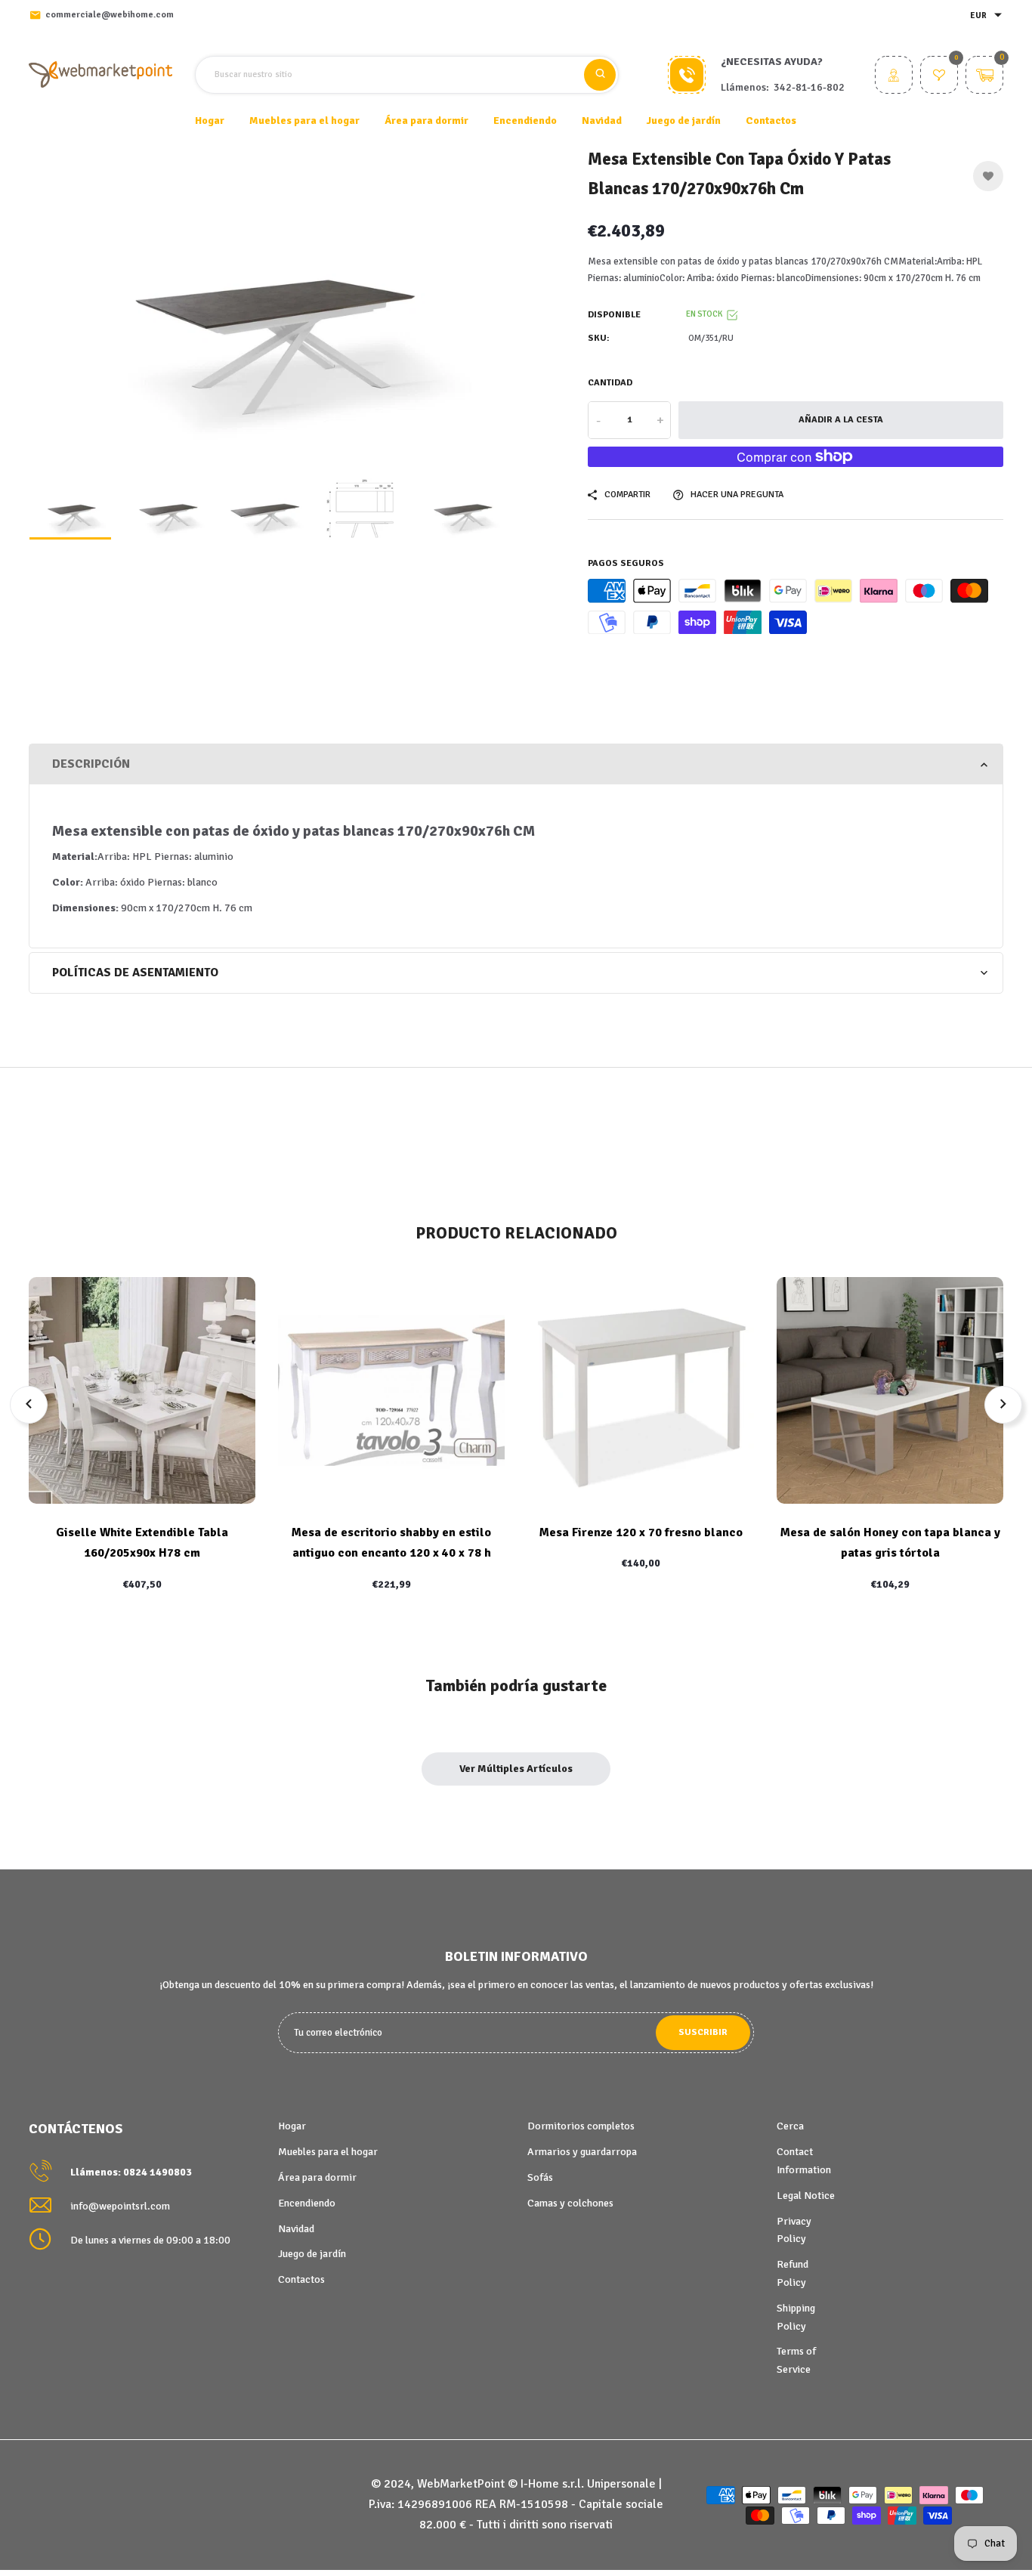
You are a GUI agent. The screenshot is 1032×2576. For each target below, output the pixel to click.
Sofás (540, 2177)
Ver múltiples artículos (516, 1769)
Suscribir (703, 2032)
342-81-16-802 (809, 87)
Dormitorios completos (581, 2126)
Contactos (771, 121)
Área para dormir (317, 2177)
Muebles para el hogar (328, 2152)
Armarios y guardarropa (582, 2152)
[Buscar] (600, 75)
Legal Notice (806, 2196)
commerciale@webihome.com (110, 15)
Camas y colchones (570, 2203)
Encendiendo (307, 2203)
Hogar (210, 121)
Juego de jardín (312, 2254)
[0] (939, 77)
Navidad (296, 2229)
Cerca (790, 2126)
